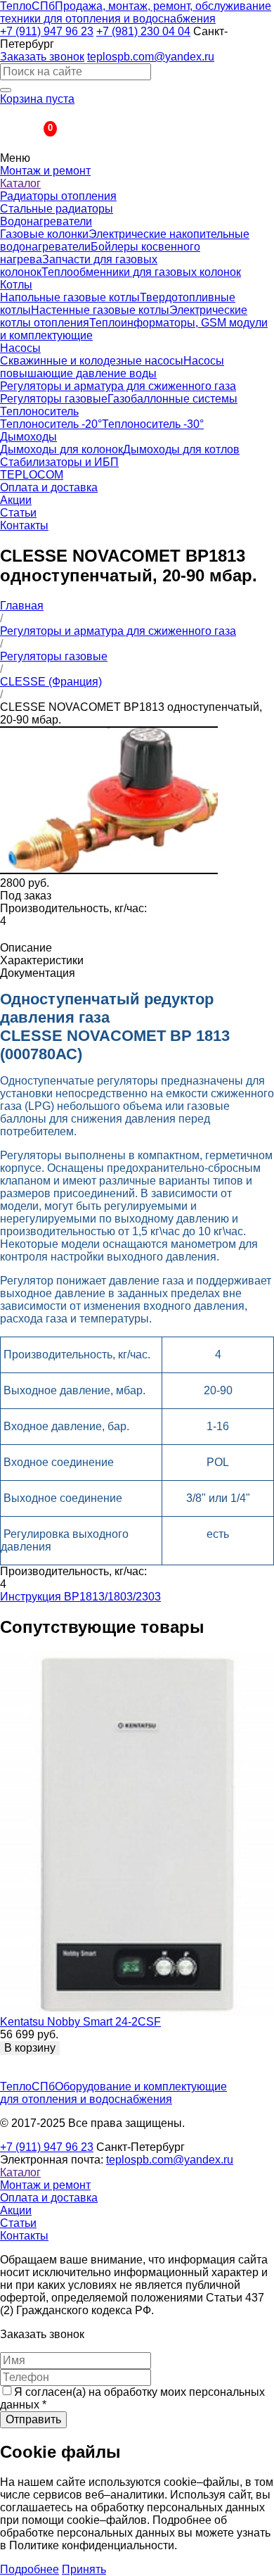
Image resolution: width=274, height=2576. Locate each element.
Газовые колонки (44, 234)
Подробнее (30, 2569)
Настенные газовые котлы (100, 310)
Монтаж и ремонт (45, 171)
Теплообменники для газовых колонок (141, 272)
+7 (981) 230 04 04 (143, 31)
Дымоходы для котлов (181, 449)
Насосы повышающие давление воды (112, 367)
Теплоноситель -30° (153, 424)
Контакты (24, 525)
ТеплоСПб (136, 12)
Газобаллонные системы (172, 399)
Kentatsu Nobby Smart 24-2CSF (80, 2022)
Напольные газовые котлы (70, 297)
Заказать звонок (42, 57)
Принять (84, 2569)
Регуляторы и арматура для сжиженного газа (118, 386)
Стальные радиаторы (57, 209)
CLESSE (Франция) (51, 682)
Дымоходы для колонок (61, 449)
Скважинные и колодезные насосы (92, 361)
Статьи (18, 513)
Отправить (33, 2419)
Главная (22, 606)
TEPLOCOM (32, 475)
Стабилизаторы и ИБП (59, 462)
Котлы (16, 285)
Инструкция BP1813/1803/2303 (80, 1597)
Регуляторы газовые (54, 399)
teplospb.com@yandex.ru (151, 57)
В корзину (30, 2048)
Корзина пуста (37, 99)
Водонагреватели (46, 221)
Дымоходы (28, 437)
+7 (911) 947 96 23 (47, 31)
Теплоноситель (39, 411)
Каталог (20, 183)
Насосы (20, 348)
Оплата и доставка (49, 487)
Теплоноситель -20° (51, 424)
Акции (16, 500)
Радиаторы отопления (58, 196)
